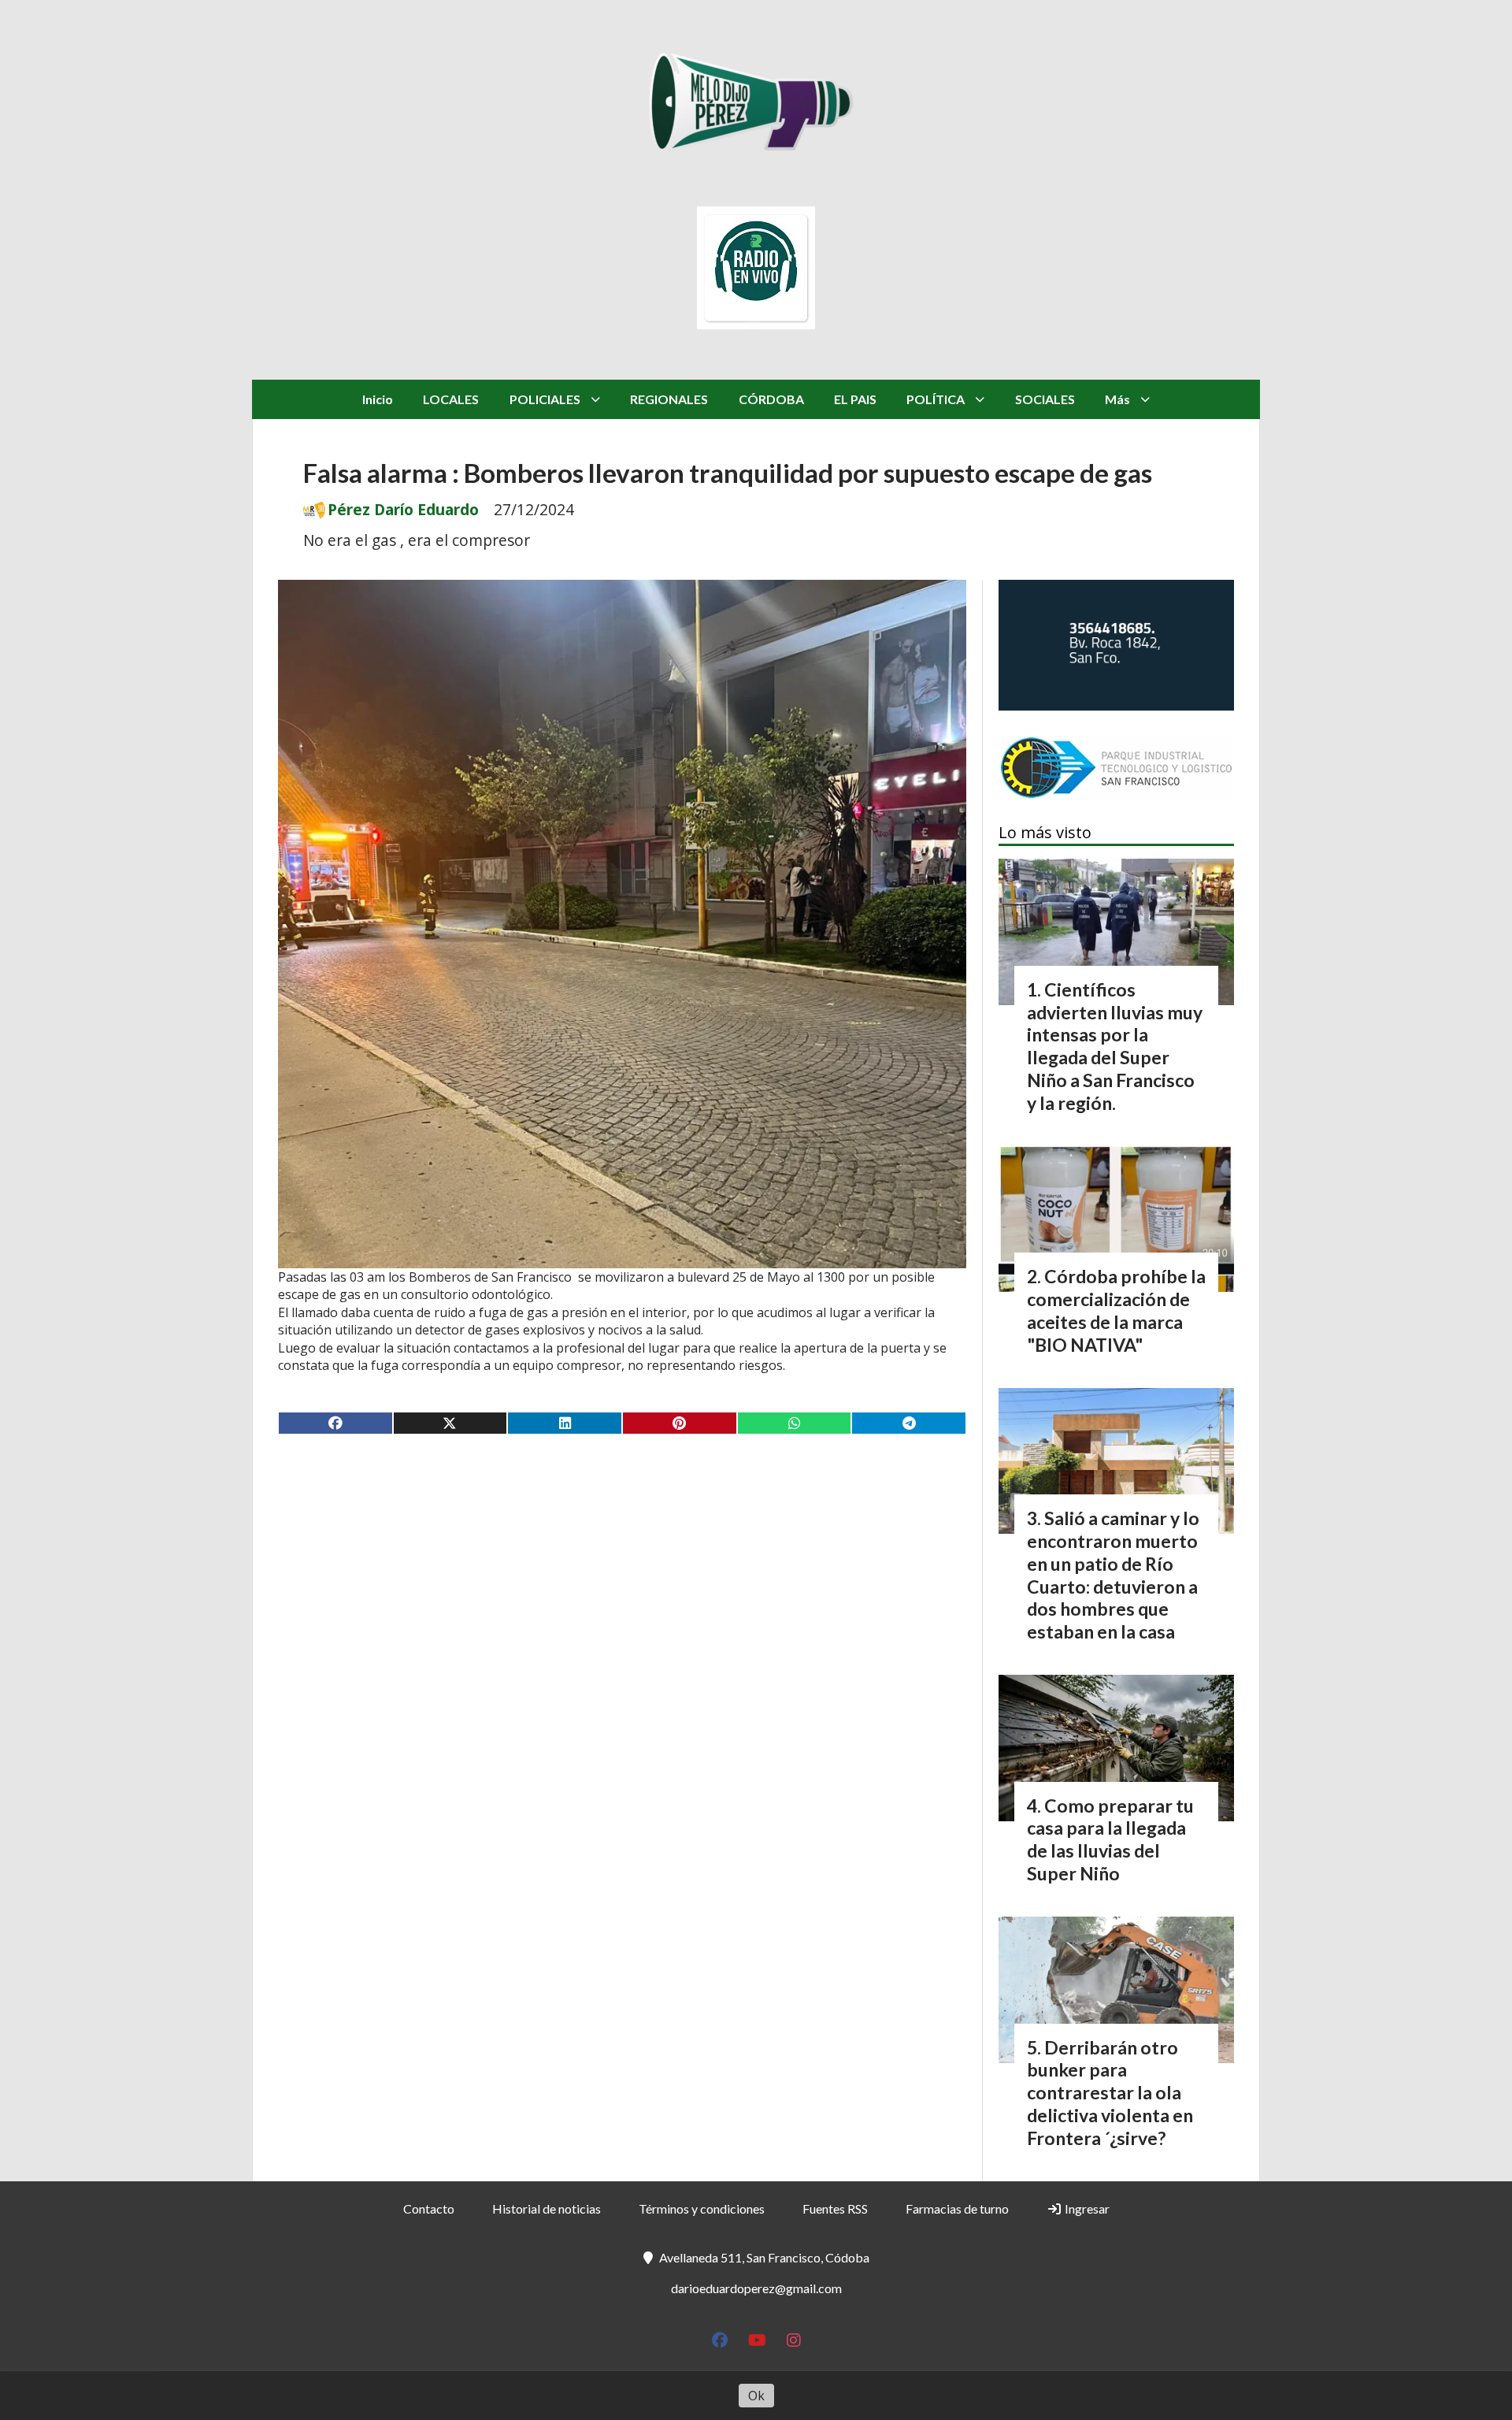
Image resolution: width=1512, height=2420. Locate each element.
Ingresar (1086, 2208)
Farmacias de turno (957, 2208)
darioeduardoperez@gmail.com (756, 2288)
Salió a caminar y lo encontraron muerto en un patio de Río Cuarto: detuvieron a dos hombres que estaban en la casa (1113, 1575)
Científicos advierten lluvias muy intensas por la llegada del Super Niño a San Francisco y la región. (1115, 1046)
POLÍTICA (936, 399)
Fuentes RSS (835, 2208)
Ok (756, 2396)
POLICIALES (545, 399)
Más (1117, 399)
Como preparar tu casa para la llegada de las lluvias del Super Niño (1110, 1839)
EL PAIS (855, 399)
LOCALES (451, 399)
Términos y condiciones (702, 2208)
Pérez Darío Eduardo (403, 510)
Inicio (378, 399)
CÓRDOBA (771, 399)
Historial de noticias (547, 2208)
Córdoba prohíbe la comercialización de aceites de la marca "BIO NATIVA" (1116, 1310)
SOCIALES (1045, 399)
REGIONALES (669, 399)
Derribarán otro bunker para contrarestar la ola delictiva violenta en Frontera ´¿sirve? (1110, 2093)
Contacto (429, 2208)
